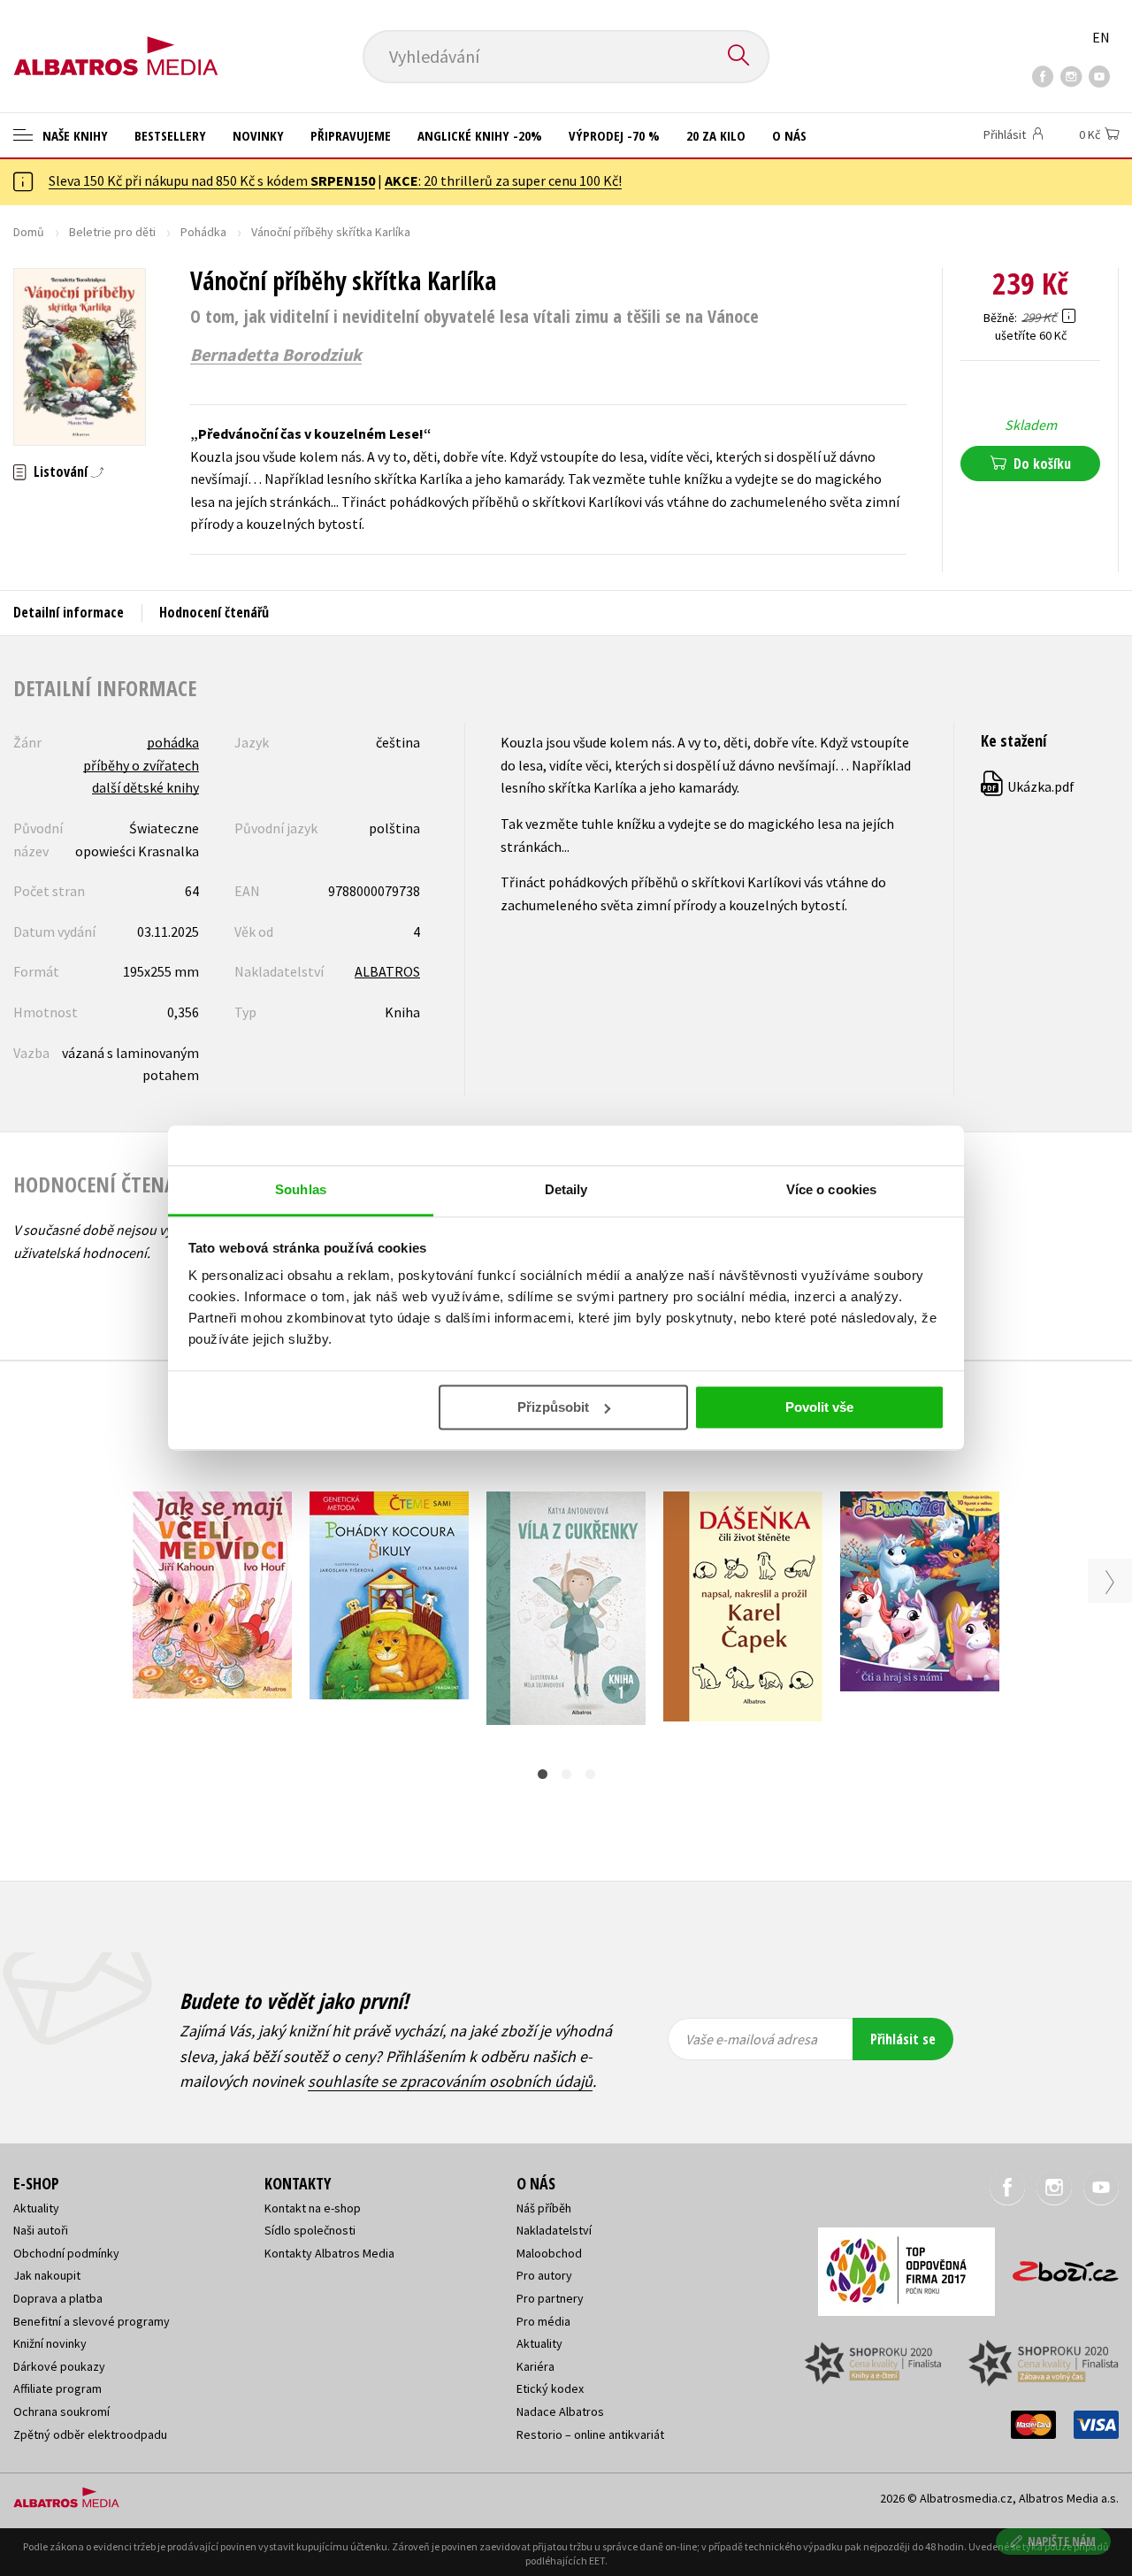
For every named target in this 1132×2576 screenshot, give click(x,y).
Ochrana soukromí (61, 2411)
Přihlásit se (903, 2039)
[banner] (116, 42)
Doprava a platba (58, 2298)
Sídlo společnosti (310, 2230)
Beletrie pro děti (112, 232)
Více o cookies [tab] (831, 1189)
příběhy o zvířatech (141, 765)
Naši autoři (41, 2230)
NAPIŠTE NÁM (1062, 2541)
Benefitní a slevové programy (92, 2321)
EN (1101, 37)
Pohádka (203, 232)
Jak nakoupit (47, 2275)
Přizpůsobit (553, 1407)
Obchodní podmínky (66, 2253)
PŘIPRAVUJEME (351, 135)
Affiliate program (57, 2388)
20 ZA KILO (716, 135)
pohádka (173, 742)
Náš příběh (544, 2208)
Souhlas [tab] (301, 1189)
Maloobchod (549, 2253)
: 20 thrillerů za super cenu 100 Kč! (503, 180)
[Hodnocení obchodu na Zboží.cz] (1057, 2266)
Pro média (543, 2321)
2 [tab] (566, 1774)
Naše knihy (73, 135)
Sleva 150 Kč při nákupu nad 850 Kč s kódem (212, 180)
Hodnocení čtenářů (214, 612)
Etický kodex (550, 2388)
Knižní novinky (50, 2343)
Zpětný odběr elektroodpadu (90, 2434)
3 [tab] (590, 1774)
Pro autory (544, 2275)
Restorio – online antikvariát (590, 2434)
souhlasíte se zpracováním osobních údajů (450, 2081)
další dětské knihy (145, 787)
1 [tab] (543, 1774)
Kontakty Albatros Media (329, 2253)
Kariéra (535, 2366)
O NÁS (789, 135)
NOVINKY (258, 135)
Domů (29, 232)
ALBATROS (387, 971)
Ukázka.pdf (1029, 786)
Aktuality (36, 2208)
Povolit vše (819, 1407)
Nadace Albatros (560, 2411)
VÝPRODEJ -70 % (614, 135)
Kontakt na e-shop (313, 2208)
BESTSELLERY (170, 135)
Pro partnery (550, 2298)
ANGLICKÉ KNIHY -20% (480, 135)
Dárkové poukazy (59, 2366)
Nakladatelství (554, 2230)
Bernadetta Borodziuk (276, 355)
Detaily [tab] (566, 1189)
